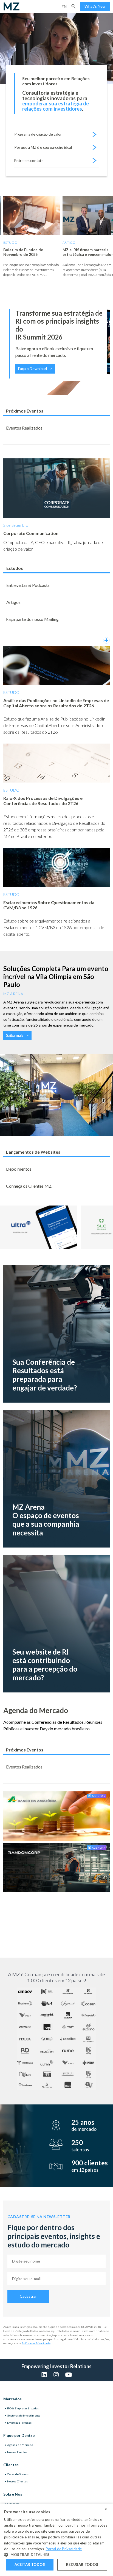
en (64, 6)
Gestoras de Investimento (24, 2415)
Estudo (10, 243)
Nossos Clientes (18, 2481)
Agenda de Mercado (20, 2445)
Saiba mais (15, 1035)
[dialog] (56, 2540)
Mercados (12, 2399)
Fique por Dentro (19, 2435)
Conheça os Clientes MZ (29, 1186)
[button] (74, 6)
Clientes (11, 2465)
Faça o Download (33, 368)
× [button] (106, 2509)
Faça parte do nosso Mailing (32, 619)
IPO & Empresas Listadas (23, 2408)
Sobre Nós (13, 2494)
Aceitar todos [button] (30, 2564)
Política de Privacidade (36, 2343)
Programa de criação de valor (38, 134)
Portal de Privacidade (64, 2549)
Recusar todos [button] (82, 2564)
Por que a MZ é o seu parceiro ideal (43, 147)
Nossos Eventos (17, 2452)
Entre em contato (29, 160)
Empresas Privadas (19, 2423)
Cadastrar (28, 2296)
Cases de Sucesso (18, 2474)
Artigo (69, 243)
